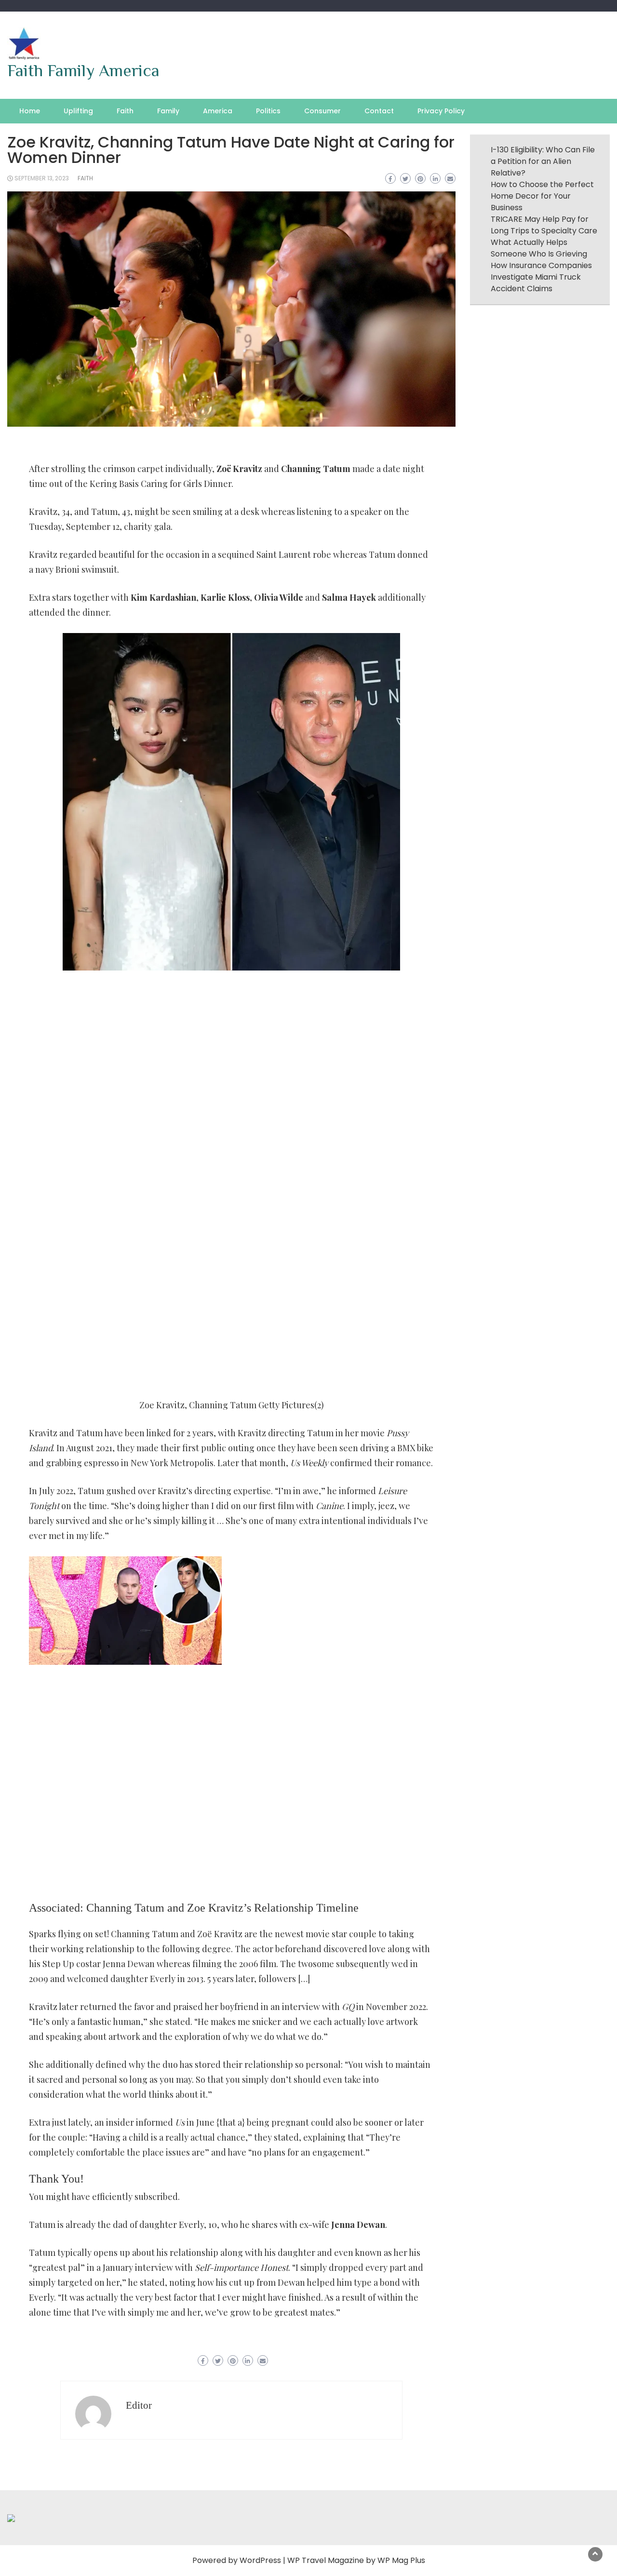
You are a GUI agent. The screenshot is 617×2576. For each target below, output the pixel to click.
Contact (379, 111)
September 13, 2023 (42, 178)
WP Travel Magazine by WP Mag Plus (356, 2560)
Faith (125, 111)
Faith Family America (83, 70)
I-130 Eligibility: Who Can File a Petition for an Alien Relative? (543, 161)
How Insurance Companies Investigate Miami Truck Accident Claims (541, 277)
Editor (139, 2405)
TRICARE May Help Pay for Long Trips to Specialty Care (544, 225)
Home (30, 111)
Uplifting (78, 111)
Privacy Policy (441, 111)
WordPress (260, 2560)
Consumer (322, 111)
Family (168, 111)
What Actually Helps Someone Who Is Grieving (539, 248)
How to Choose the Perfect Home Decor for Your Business (542, 196)
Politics (268, 111)
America (218, 111)
